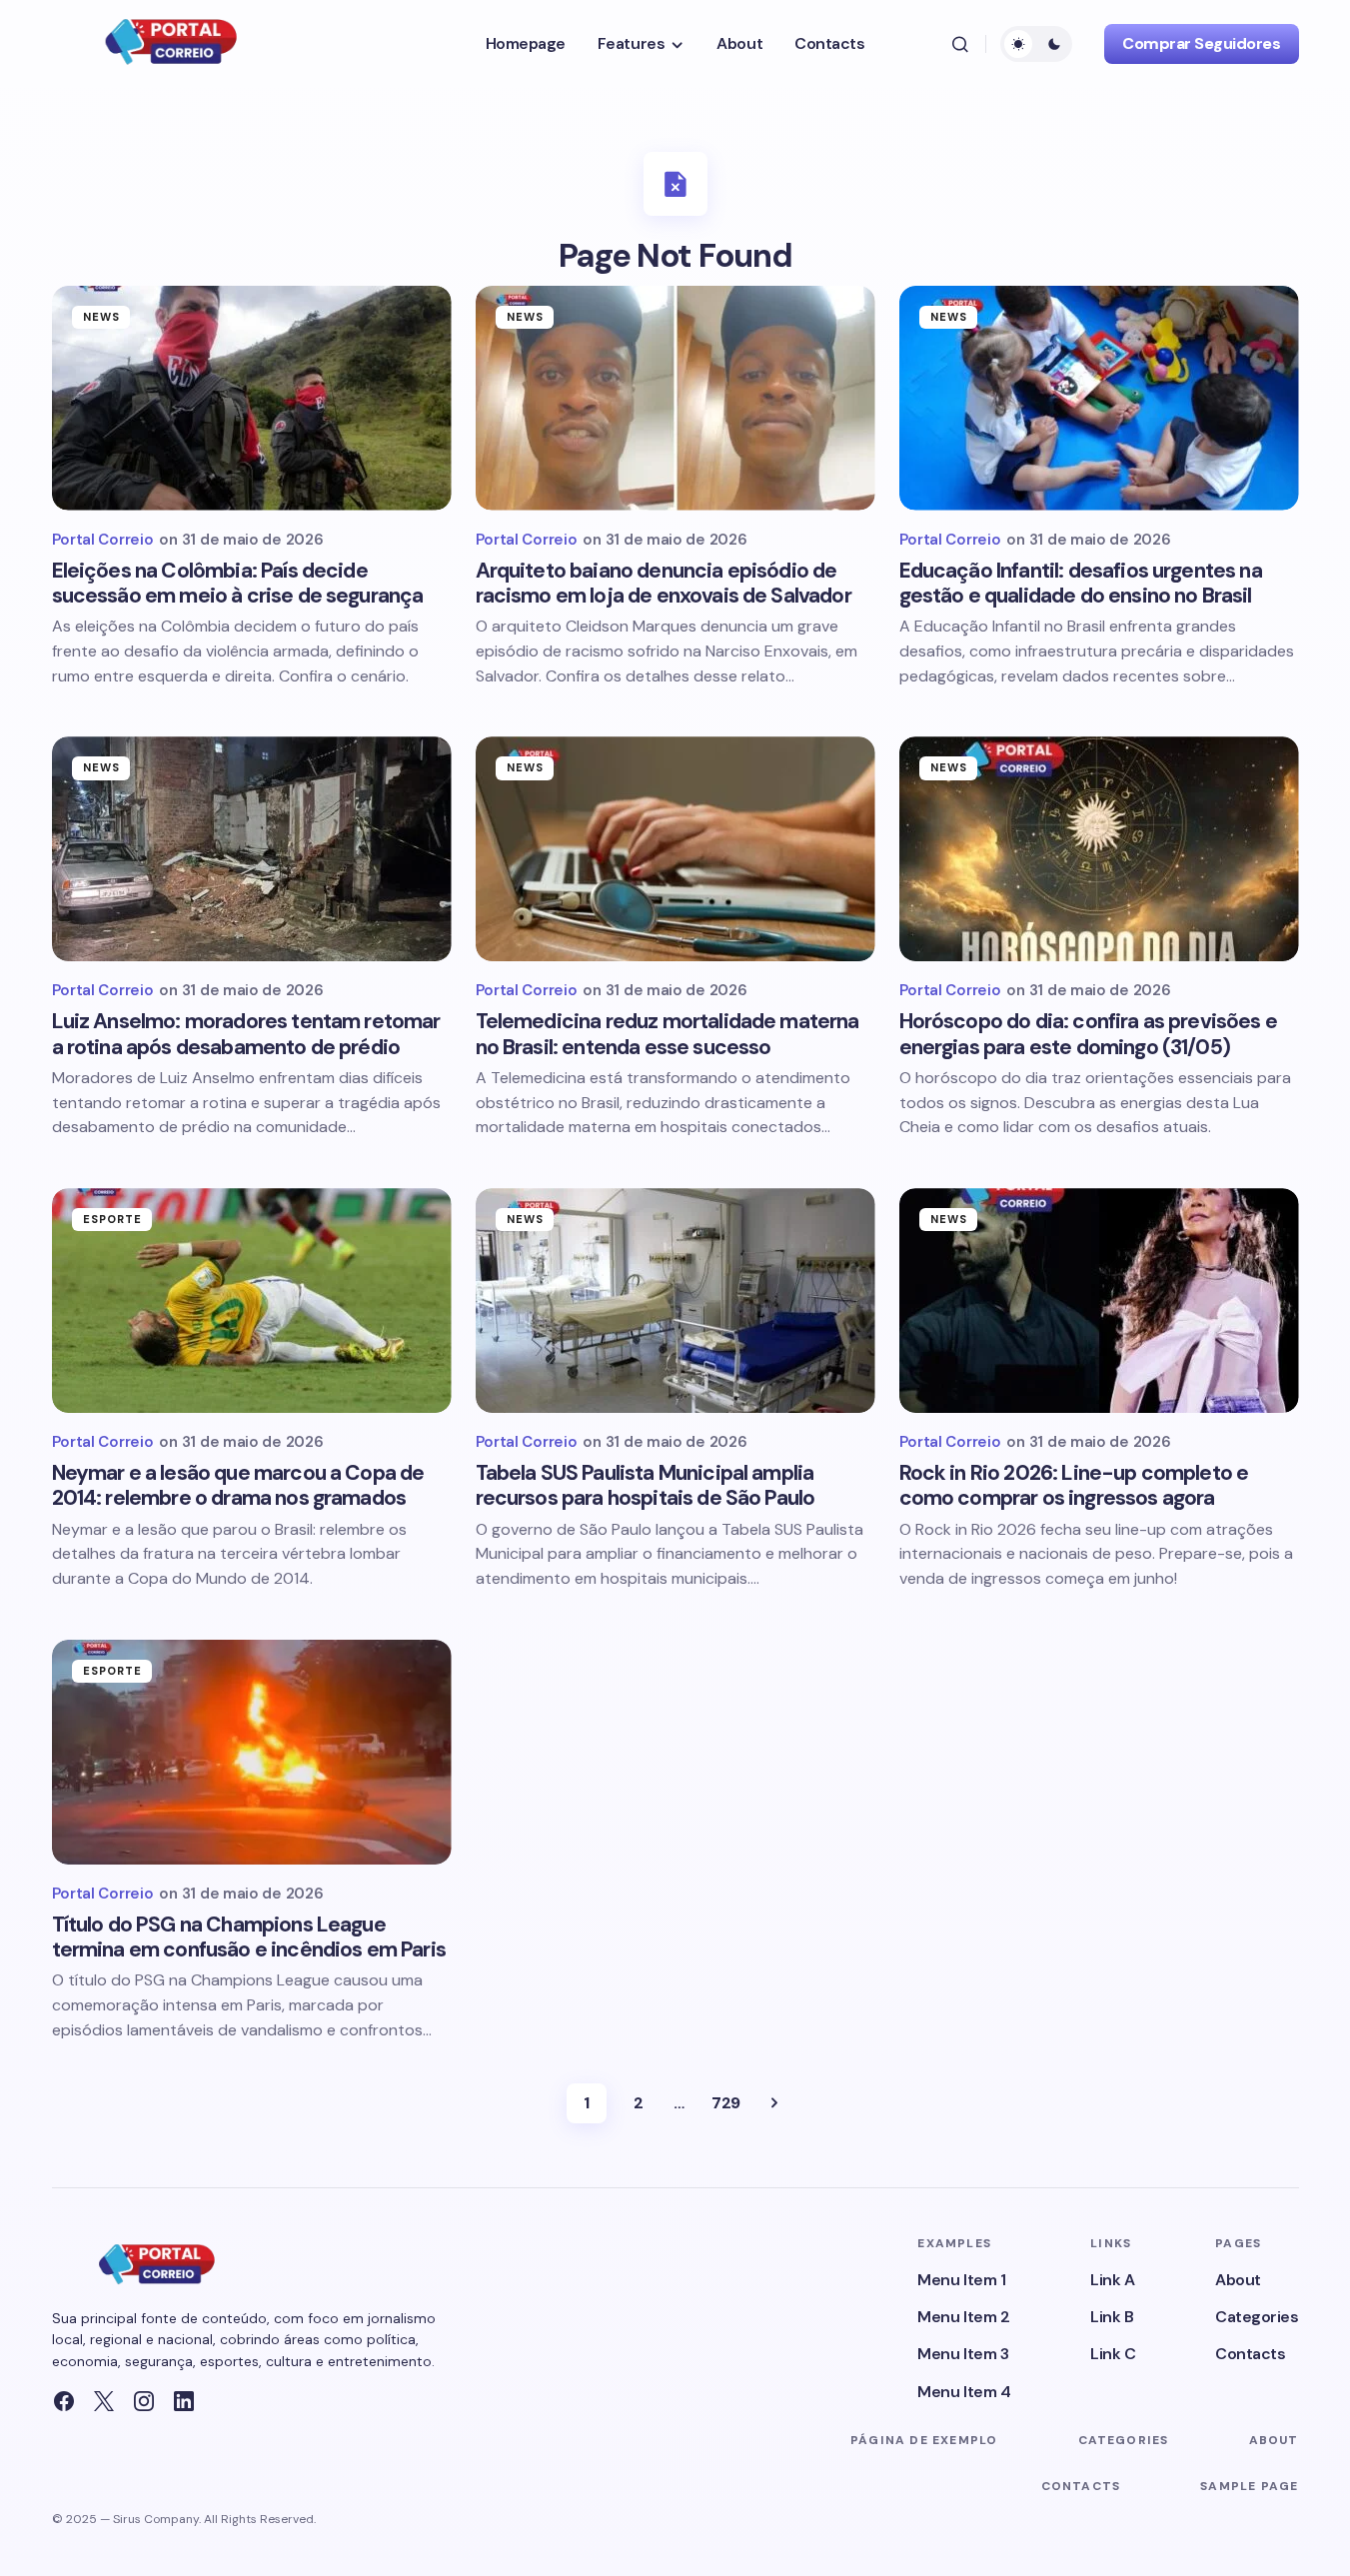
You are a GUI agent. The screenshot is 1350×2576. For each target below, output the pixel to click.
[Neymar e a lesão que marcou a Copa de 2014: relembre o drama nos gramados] (252, 1300)
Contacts (1250, 2354)
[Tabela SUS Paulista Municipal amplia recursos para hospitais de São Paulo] (675, 1300)
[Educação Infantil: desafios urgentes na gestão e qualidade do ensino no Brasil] (1099, 398)
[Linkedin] (184, 2401)
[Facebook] (64, 2401)
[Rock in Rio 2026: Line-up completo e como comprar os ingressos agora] (1099, 1300)
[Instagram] (144, 2401)
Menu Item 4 (964, 2392)
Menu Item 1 (961, 2280)
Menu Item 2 (963, 2317)
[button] (960, 44)
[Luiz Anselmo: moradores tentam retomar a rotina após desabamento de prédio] (252, 849)
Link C (1113, 2354)
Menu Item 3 (963, 2354)
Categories (1257, 2317)
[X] (104, 2401)
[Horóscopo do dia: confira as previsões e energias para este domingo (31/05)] (1099, 849)
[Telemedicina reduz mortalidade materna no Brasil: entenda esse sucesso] (675, 849)
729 (726, 2103)
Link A (1112, 2280)
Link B (1112, 2317)
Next (774, 2103)
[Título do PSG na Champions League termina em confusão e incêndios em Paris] (252, 1752)
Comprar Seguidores (1201, 43)
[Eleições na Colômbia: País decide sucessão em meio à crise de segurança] (252, 398)
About (1238, 2280)
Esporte (113, 1219)
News (101, 317)
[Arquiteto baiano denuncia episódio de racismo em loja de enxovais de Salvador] (675, 398)
